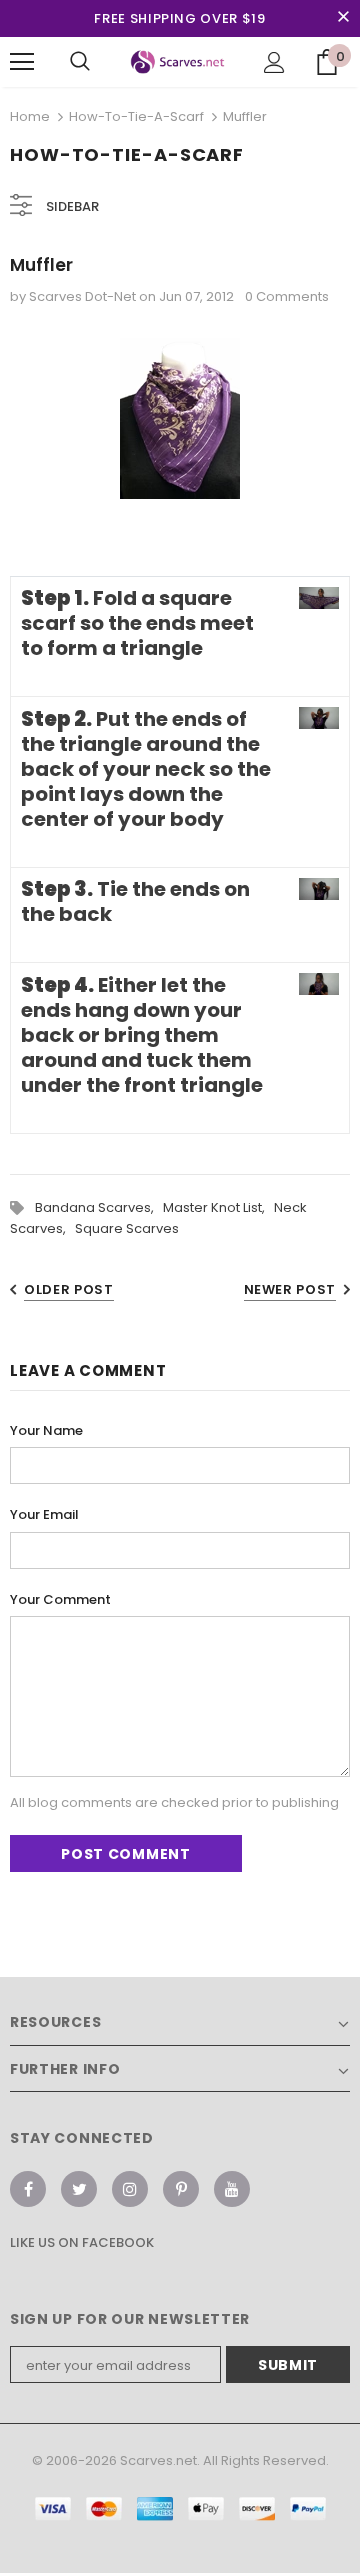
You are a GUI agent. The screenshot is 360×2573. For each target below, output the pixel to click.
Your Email (44, 1514)
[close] (343, 18)
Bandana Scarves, (99, 1207)
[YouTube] (232, 2189)
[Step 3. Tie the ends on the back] (319, 889)
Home (30, 116)
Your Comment (60, 1599)
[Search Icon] (80, 62)
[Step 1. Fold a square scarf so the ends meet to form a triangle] (319, 598)
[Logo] (177, 62)
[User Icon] (274, 62)
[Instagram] (130, 2189)
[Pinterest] (181, 2189)
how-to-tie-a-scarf (136, 116)
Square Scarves (127, 1228)
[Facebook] (28, 2189)
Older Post (69, 1289)
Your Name (46, 1430)
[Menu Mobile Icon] (22, 62)
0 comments (287, 296)
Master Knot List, (218, 1207)
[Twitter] (79, 2189)
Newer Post (290, 1289)
